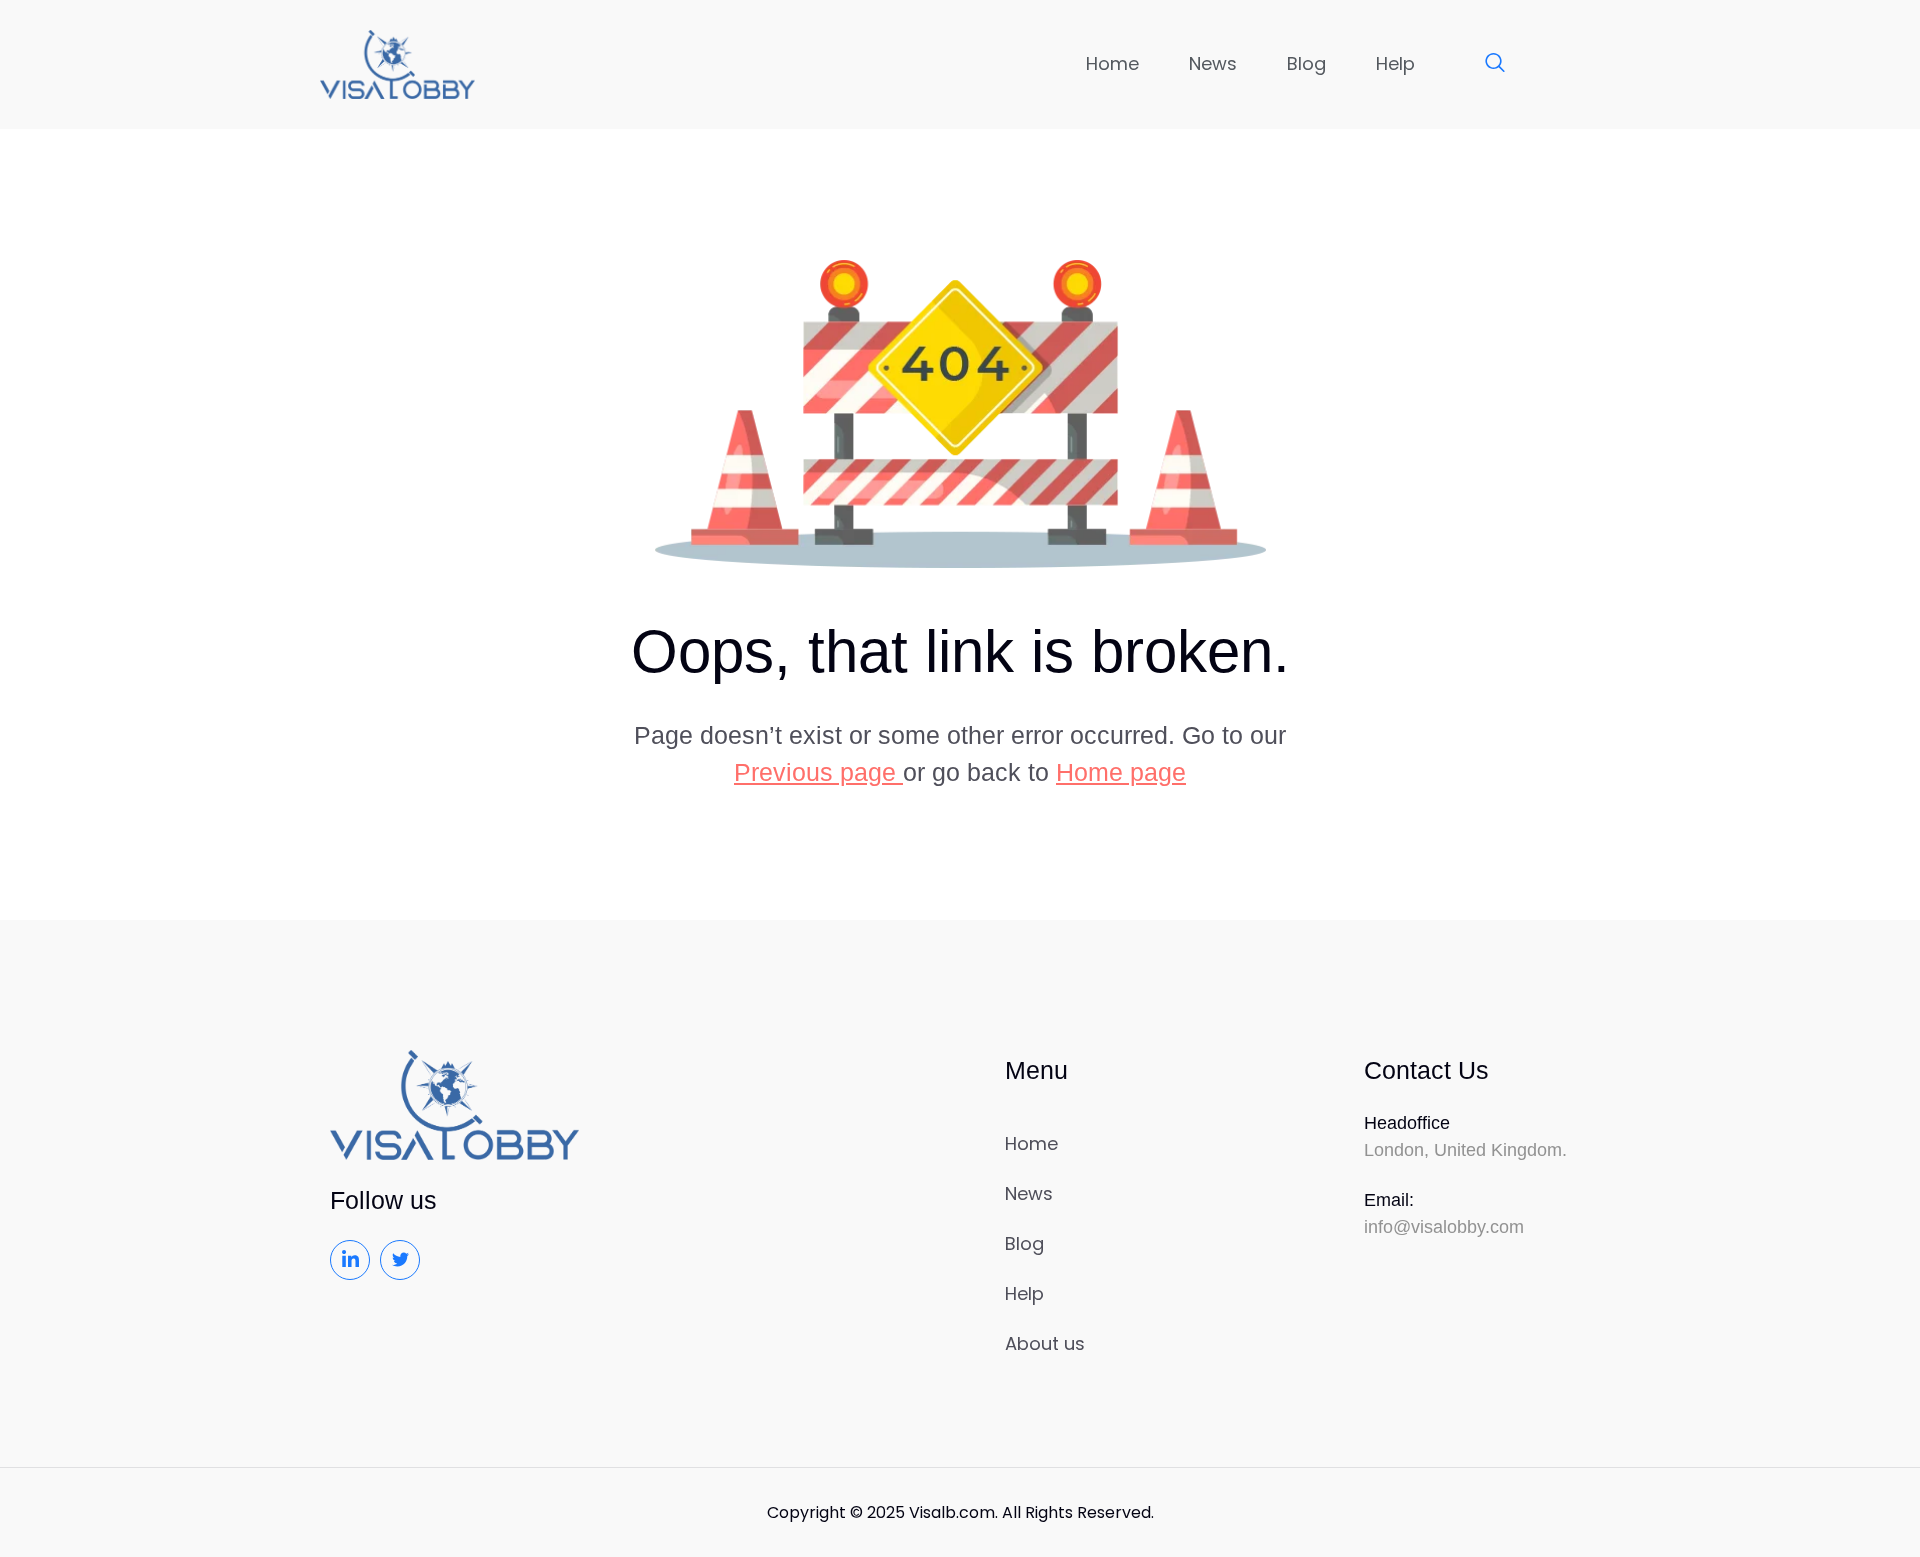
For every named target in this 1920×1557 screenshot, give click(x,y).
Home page (1121, 772)
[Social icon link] (350, 1260)
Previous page (818, 772)
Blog (1306, 63)
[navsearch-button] (1485, 64)
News (1213, 63)
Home (1112, 63)
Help (1395, 63)
